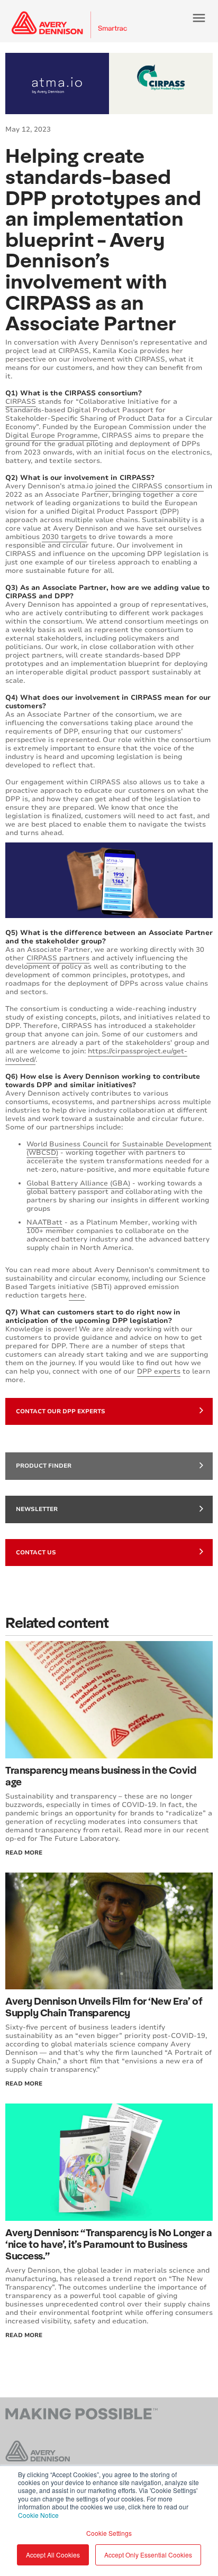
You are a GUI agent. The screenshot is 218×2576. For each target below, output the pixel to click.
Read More (24, 1853)
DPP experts (159, 1372)
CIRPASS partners (58, 958)
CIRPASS (21, 402)
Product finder (44, 1466)
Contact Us (36, 1553)
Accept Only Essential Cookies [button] (148, 2555)
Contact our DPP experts (61, 1411)
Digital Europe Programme (52, 435)
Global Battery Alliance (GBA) (78, 1183)
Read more (24, 2335)
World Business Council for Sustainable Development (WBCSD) (119, 1148)
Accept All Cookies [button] (53, 2555)
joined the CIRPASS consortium (149, 486)
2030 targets (64, 537)
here (77, 1295)
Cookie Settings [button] (109, 2533)
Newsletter (37, 1509)
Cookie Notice (38, 2515)
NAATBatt (44, 1222)
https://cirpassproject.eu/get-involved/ (96, 1055)
